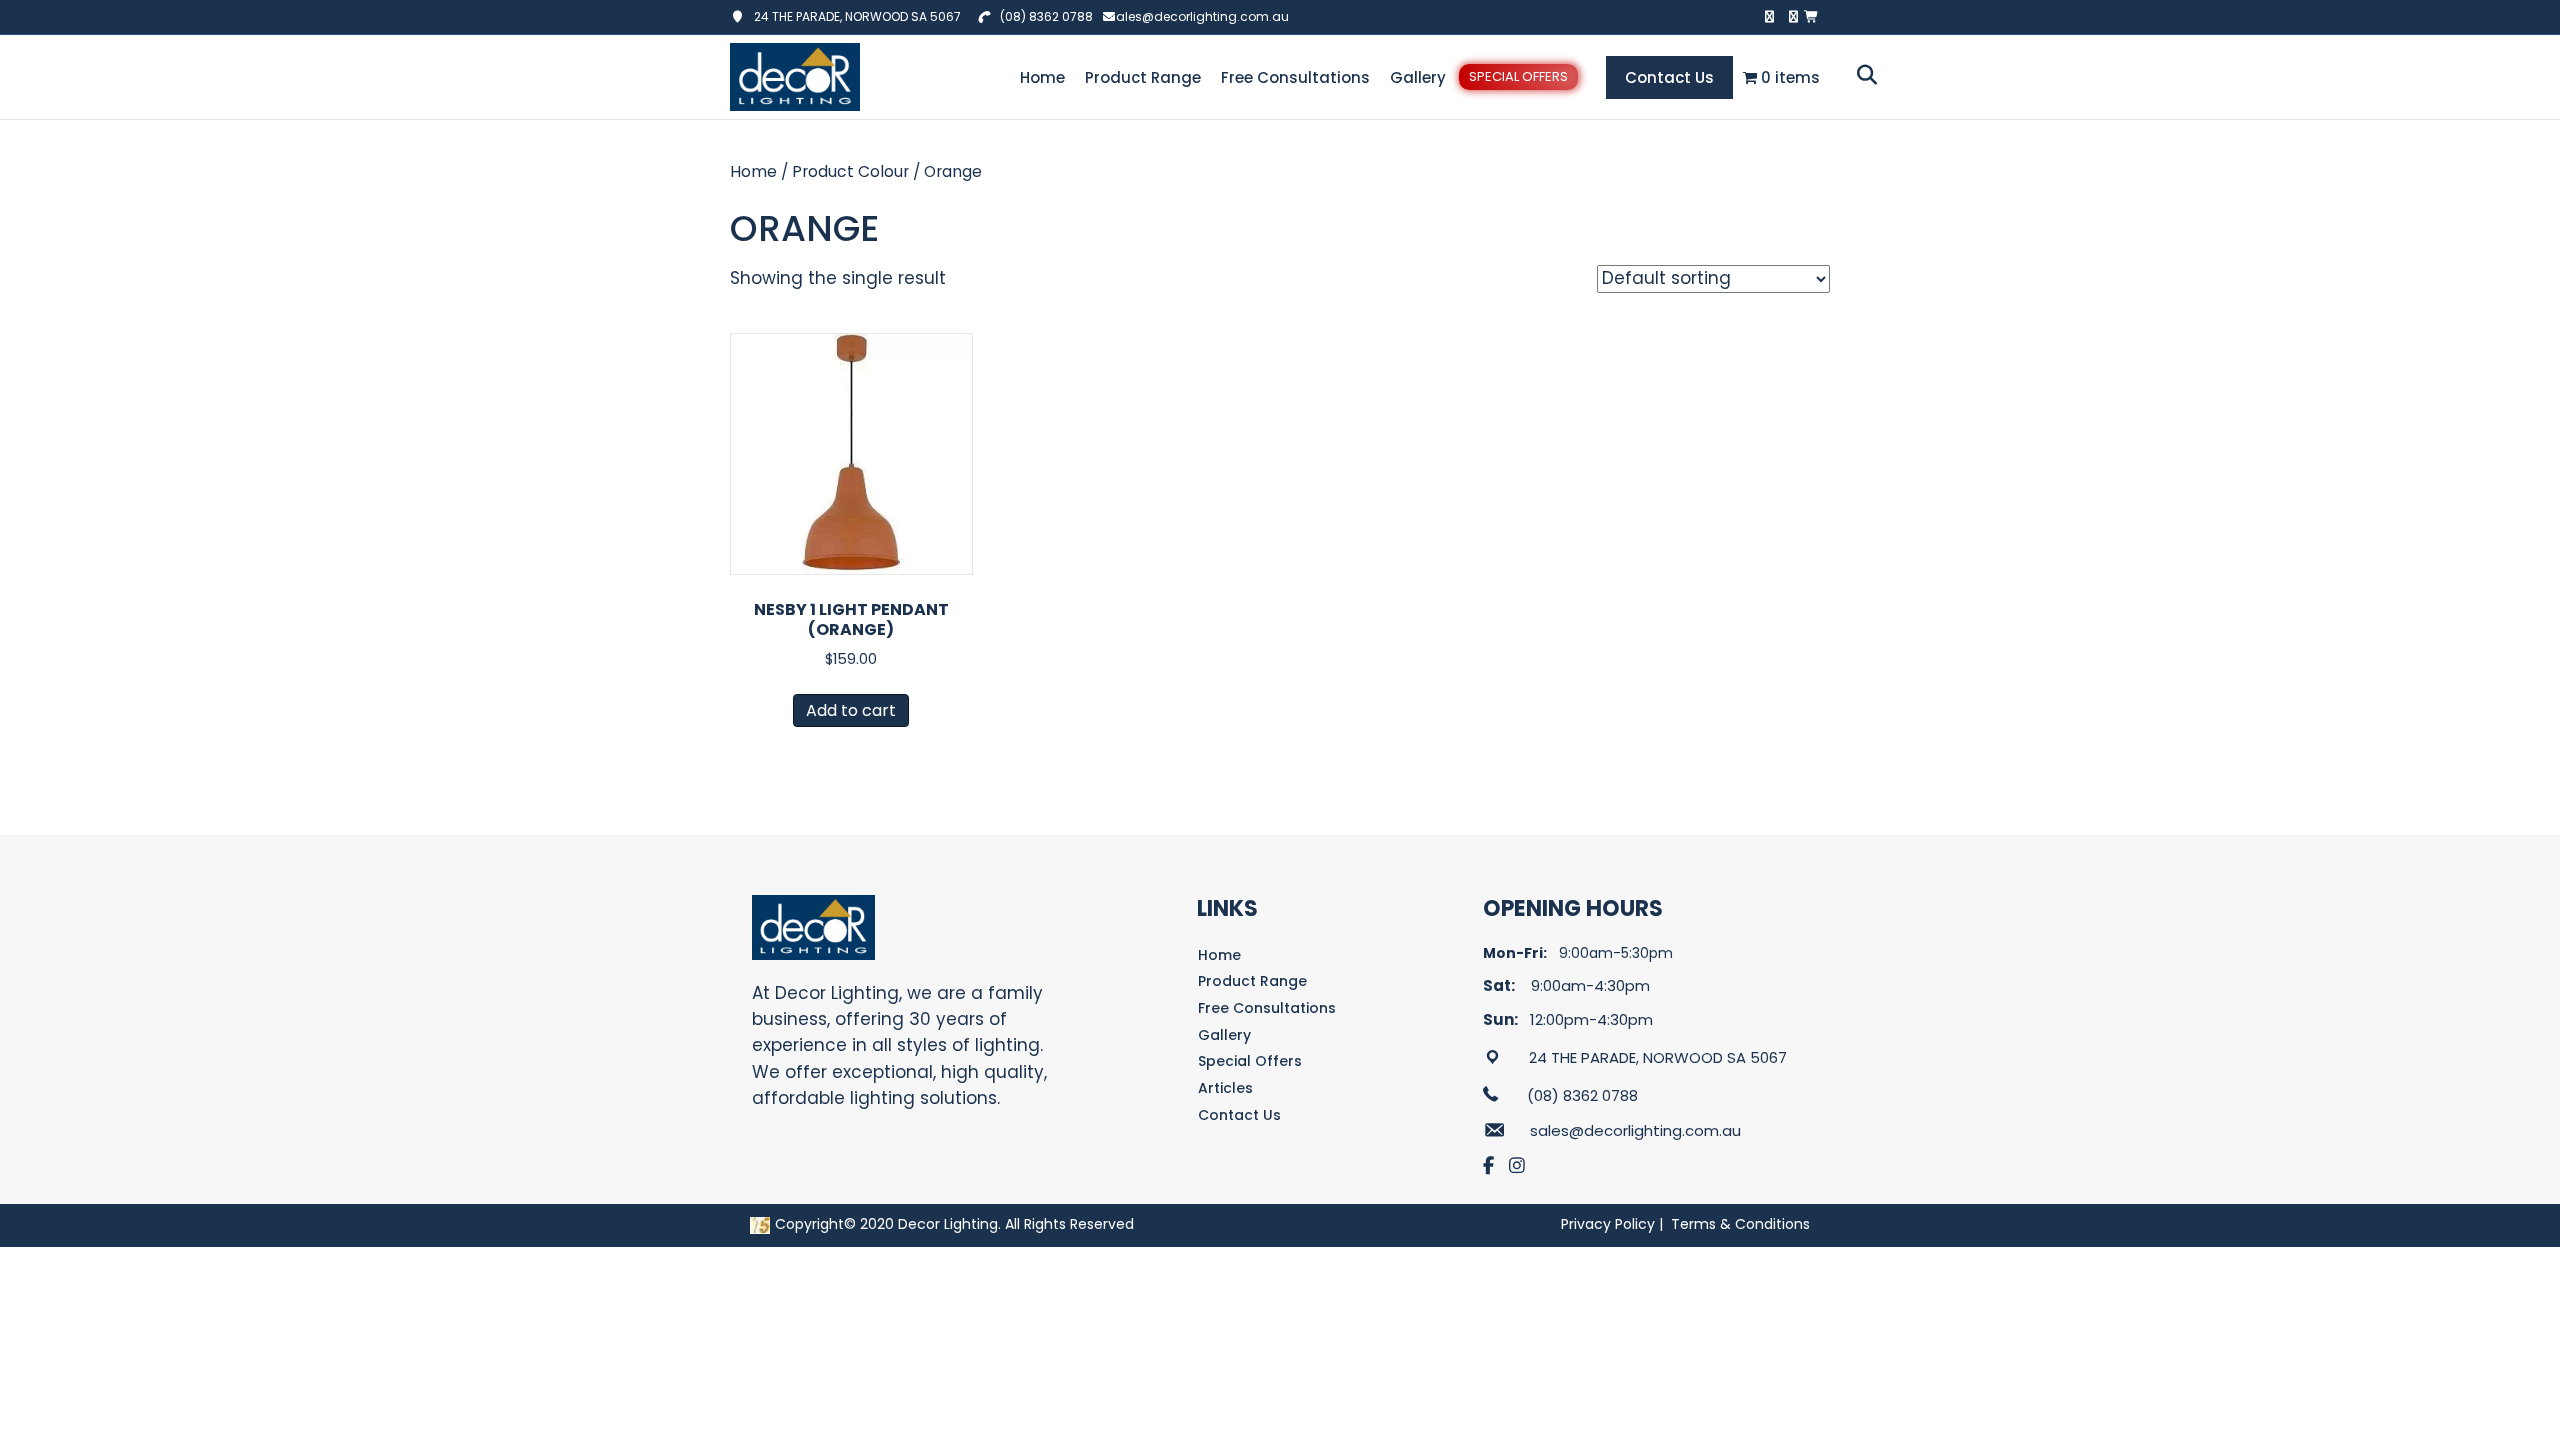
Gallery (1418, 77)
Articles (1225, 1088)
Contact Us (1669, 77)
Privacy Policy (1608, 1224)
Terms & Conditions (1740, 1224)
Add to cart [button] (851, 710)
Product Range (1143, 77)
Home (1042, 77)
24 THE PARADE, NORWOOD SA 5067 (853, 16)
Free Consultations (1295, 77)
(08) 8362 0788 (1046, 16)
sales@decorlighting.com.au (1199, 16)
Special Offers (1518, 76)
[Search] (1861, 75)
